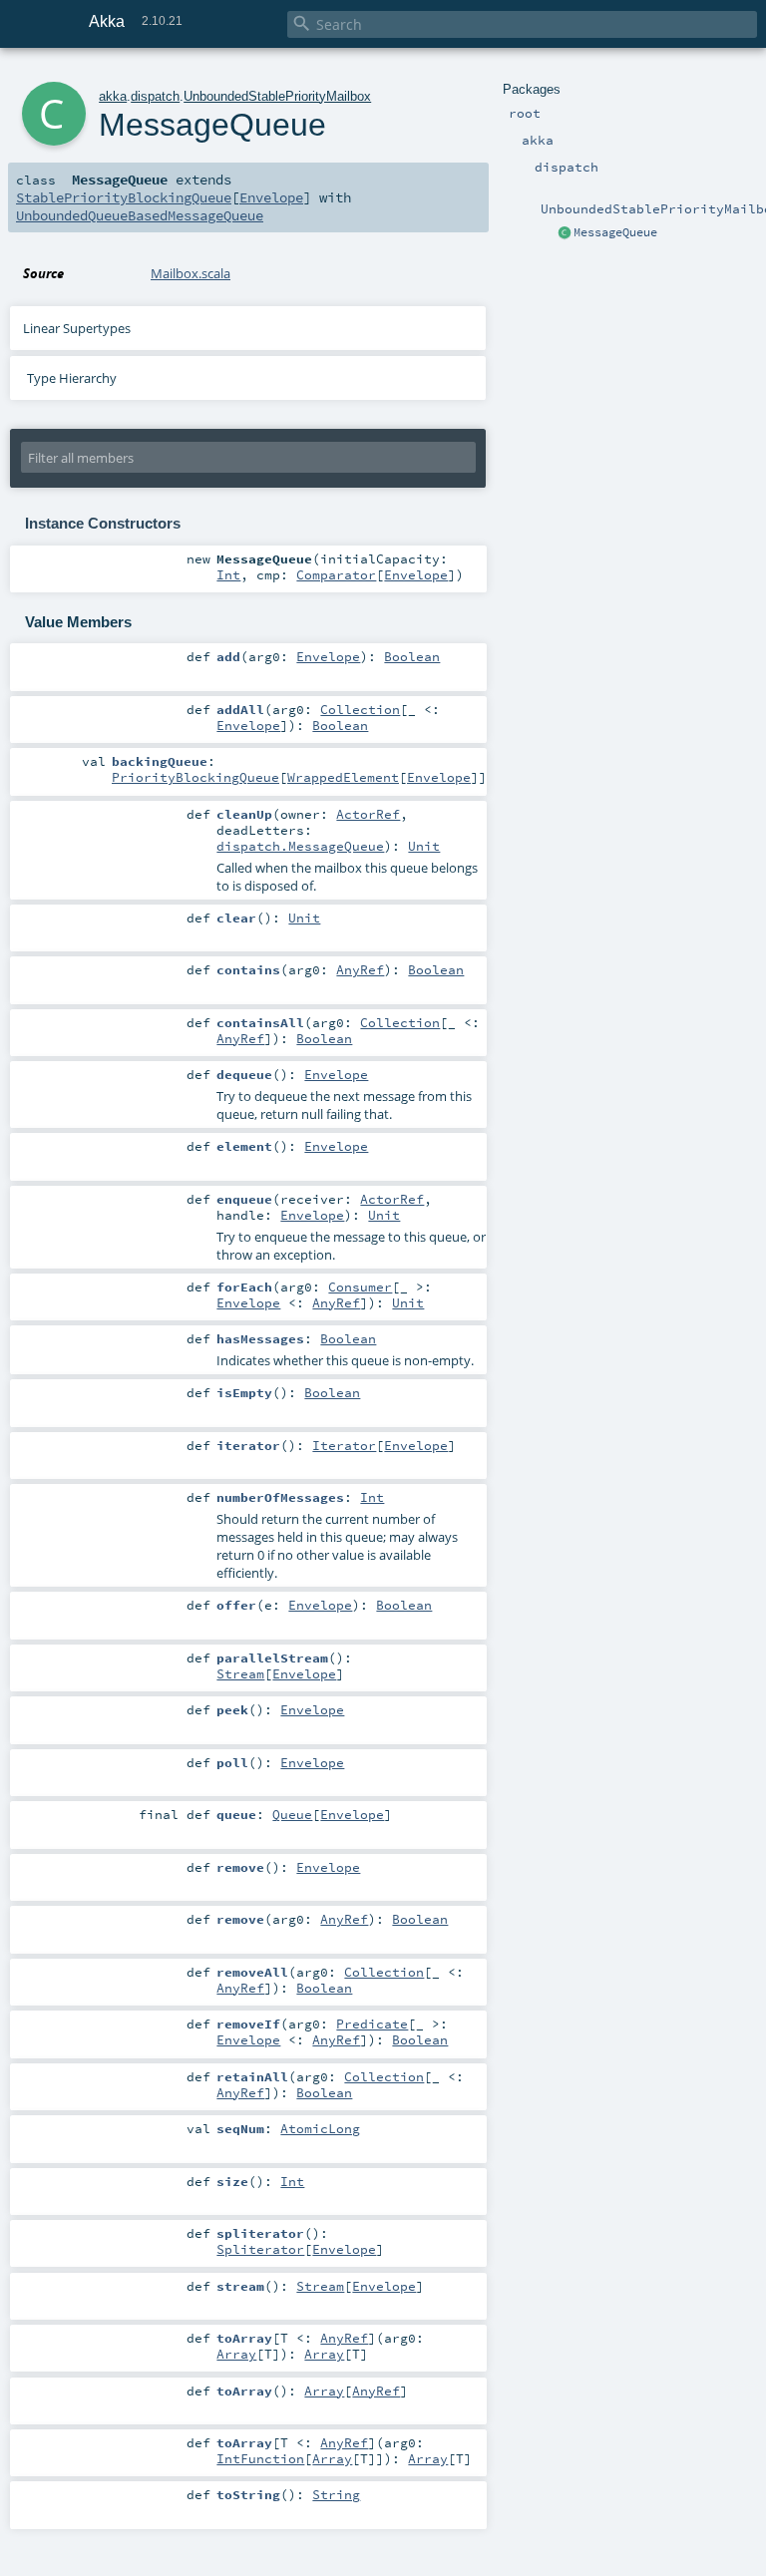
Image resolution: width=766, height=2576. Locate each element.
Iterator (344, 1445)
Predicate (372, 2024)
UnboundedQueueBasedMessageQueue (140, 215)
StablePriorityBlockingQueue (124, 197)
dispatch (155, 96)
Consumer (360, 1287)
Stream (240, 1673)
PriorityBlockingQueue (195, 777)
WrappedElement (343, 777)
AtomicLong (320, 2128)
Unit (424, 846)
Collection (360, 709)
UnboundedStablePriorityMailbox (277, 96)
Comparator (336, 574)
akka (113, 96)
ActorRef (368, 814)
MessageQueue (615, 232)
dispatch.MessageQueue (300, 846)
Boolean (412, 656)
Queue (292, 1814)
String (336, 2494)
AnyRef (360, 969)
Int (228, 574)
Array (236, 2354)
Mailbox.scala (191, 273)
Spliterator (260, 2249)
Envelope (271, 197)
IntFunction (260, 2458)
